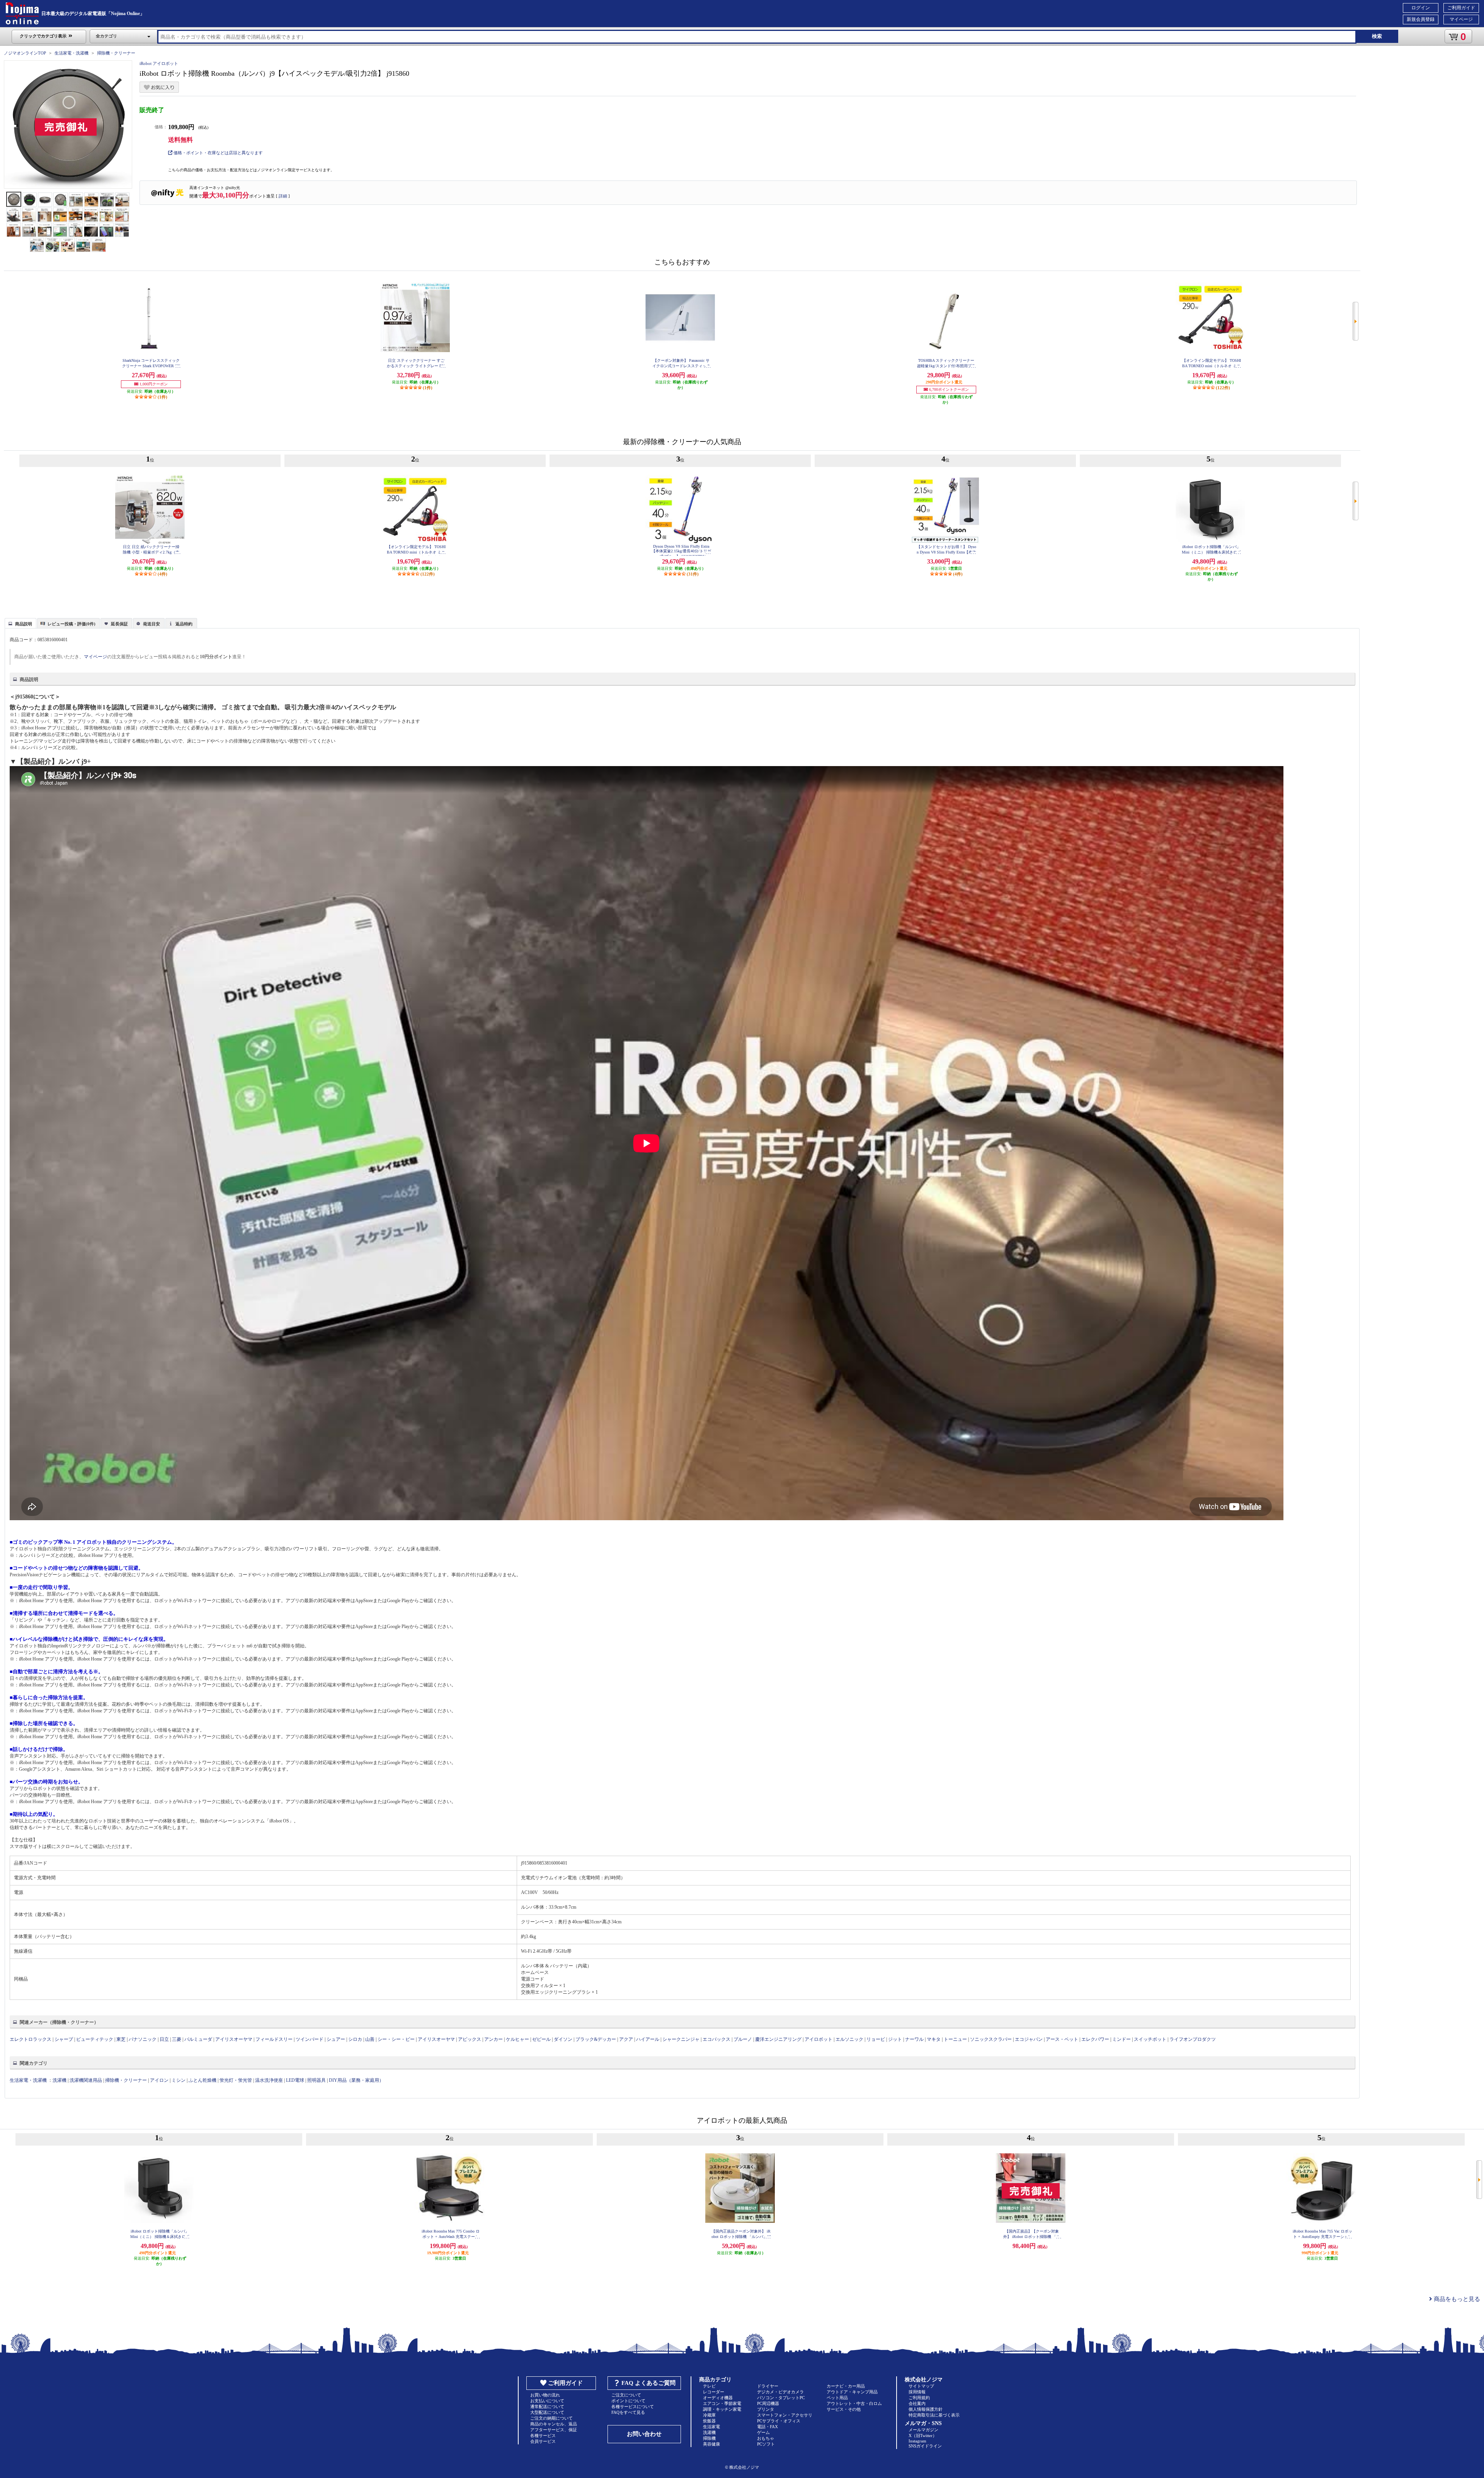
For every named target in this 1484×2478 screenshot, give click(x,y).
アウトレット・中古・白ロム (854, 2403)
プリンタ (766, 2409)
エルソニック (849, 2039)
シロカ (355, 2039)
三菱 (177, 2039)
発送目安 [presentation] (151, 624)
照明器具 (317, 2080)
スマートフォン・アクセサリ (785, 2415)
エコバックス (716, 2039)
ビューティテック (95, 2039)
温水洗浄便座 (269, 2080)
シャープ (64, 2039)
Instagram (917, 2441)
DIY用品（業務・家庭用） (356, 2080)
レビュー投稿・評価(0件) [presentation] (71, 624)
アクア (626, 2039)
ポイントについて (628, 2401)
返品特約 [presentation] (184, 624)
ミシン (179, 2080)
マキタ (934, 2039)
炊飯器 (709, 2421)
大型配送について (547, 2412)
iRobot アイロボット (159, 63)
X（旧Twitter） (923, 2435)
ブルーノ (743, 2039)
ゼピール (541, 2039)
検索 (1377, 36)
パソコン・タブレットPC (781, 2398)
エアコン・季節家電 (722, 2403)
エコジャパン (1029, 2039)
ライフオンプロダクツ (1193, 2039)
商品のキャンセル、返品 (554, 2424)
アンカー (494, 2039)
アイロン (159, 2080)
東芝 (121, 2039)
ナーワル (914, 2039)
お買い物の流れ (545, 2395)
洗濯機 (60, 2080)
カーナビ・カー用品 (846, 2386)
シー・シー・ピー (396, 2039)
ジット (895, 2039)
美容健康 (711, 2444)
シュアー (336, 2039)
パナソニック (143, 2039)
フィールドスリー (274, 2039)
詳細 (283, 196)
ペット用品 (837, 2398)
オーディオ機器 (718, 2398)
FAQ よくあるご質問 (648, 2383)
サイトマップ (921, 2386)
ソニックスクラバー (991, 2039)
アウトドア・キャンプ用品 (852, 2392)
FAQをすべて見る (628, 2412)
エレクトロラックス (31, 2039)
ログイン (1421, 8)
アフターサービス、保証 (554, 2430)
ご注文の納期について (551, 2418)
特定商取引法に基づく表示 (934, 2415)
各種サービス (543, 2435)
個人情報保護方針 (926, 2409)
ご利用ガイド (1461, 8)
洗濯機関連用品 (86, 2080)
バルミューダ (198, 2039)
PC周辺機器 (768, 2403)
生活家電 (711, 2427)
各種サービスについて (633, 2406)
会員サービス (543, 2441)
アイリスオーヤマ (234, 2039)
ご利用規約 (919, 2398)
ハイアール (648, 2039)
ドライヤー (768, 2386)
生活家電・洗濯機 (71, 53)
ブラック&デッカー (596, 2039)
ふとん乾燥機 (203, 2080)
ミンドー (1122, 2039)
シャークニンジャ (681, 2039)
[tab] (20, 623)
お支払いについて (547, 2401)
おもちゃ (766, 2438)
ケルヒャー (517, 2039)
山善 (370, 2039)
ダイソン (563, 2039)
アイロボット (819, 2039)
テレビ (709, 2386)
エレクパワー (1095, 2039)
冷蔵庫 (709, 2415)
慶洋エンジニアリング (778, 2039)
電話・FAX (768, 2427)
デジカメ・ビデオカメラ (780, 2392)
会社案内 (917, 2403)
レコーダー (714, 2392)
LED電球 (295, 2080)
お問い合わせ (644, 2434)
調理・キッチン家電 (722, 2409)
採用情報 (917, 2392)
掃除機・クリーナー (116, 53)
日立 (164, 2039)
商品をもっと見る (1456, 2299)
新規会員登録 (1421, 19)
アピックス (470, 2039)
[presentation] (20, 623)
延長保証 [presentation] (119, 624)
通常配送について (547, 2406)
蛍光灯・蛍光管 (236, 2080)
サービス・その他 (844, 2409)
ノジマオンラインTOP (25, 53)
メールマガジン (923, 2430)
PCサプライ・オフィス (779, 2421)
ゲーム (763, 2432)
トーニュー (955, 2039)
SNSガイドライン (925, 2446)
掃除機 (709, 2438)
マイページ (1461, 19)
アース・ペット (1062, 2039)
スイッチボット (1150, 2039)
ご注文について (626, 2395)
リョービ (876, 2039)
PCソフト (766, 2444)
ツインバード (310, 2039)
